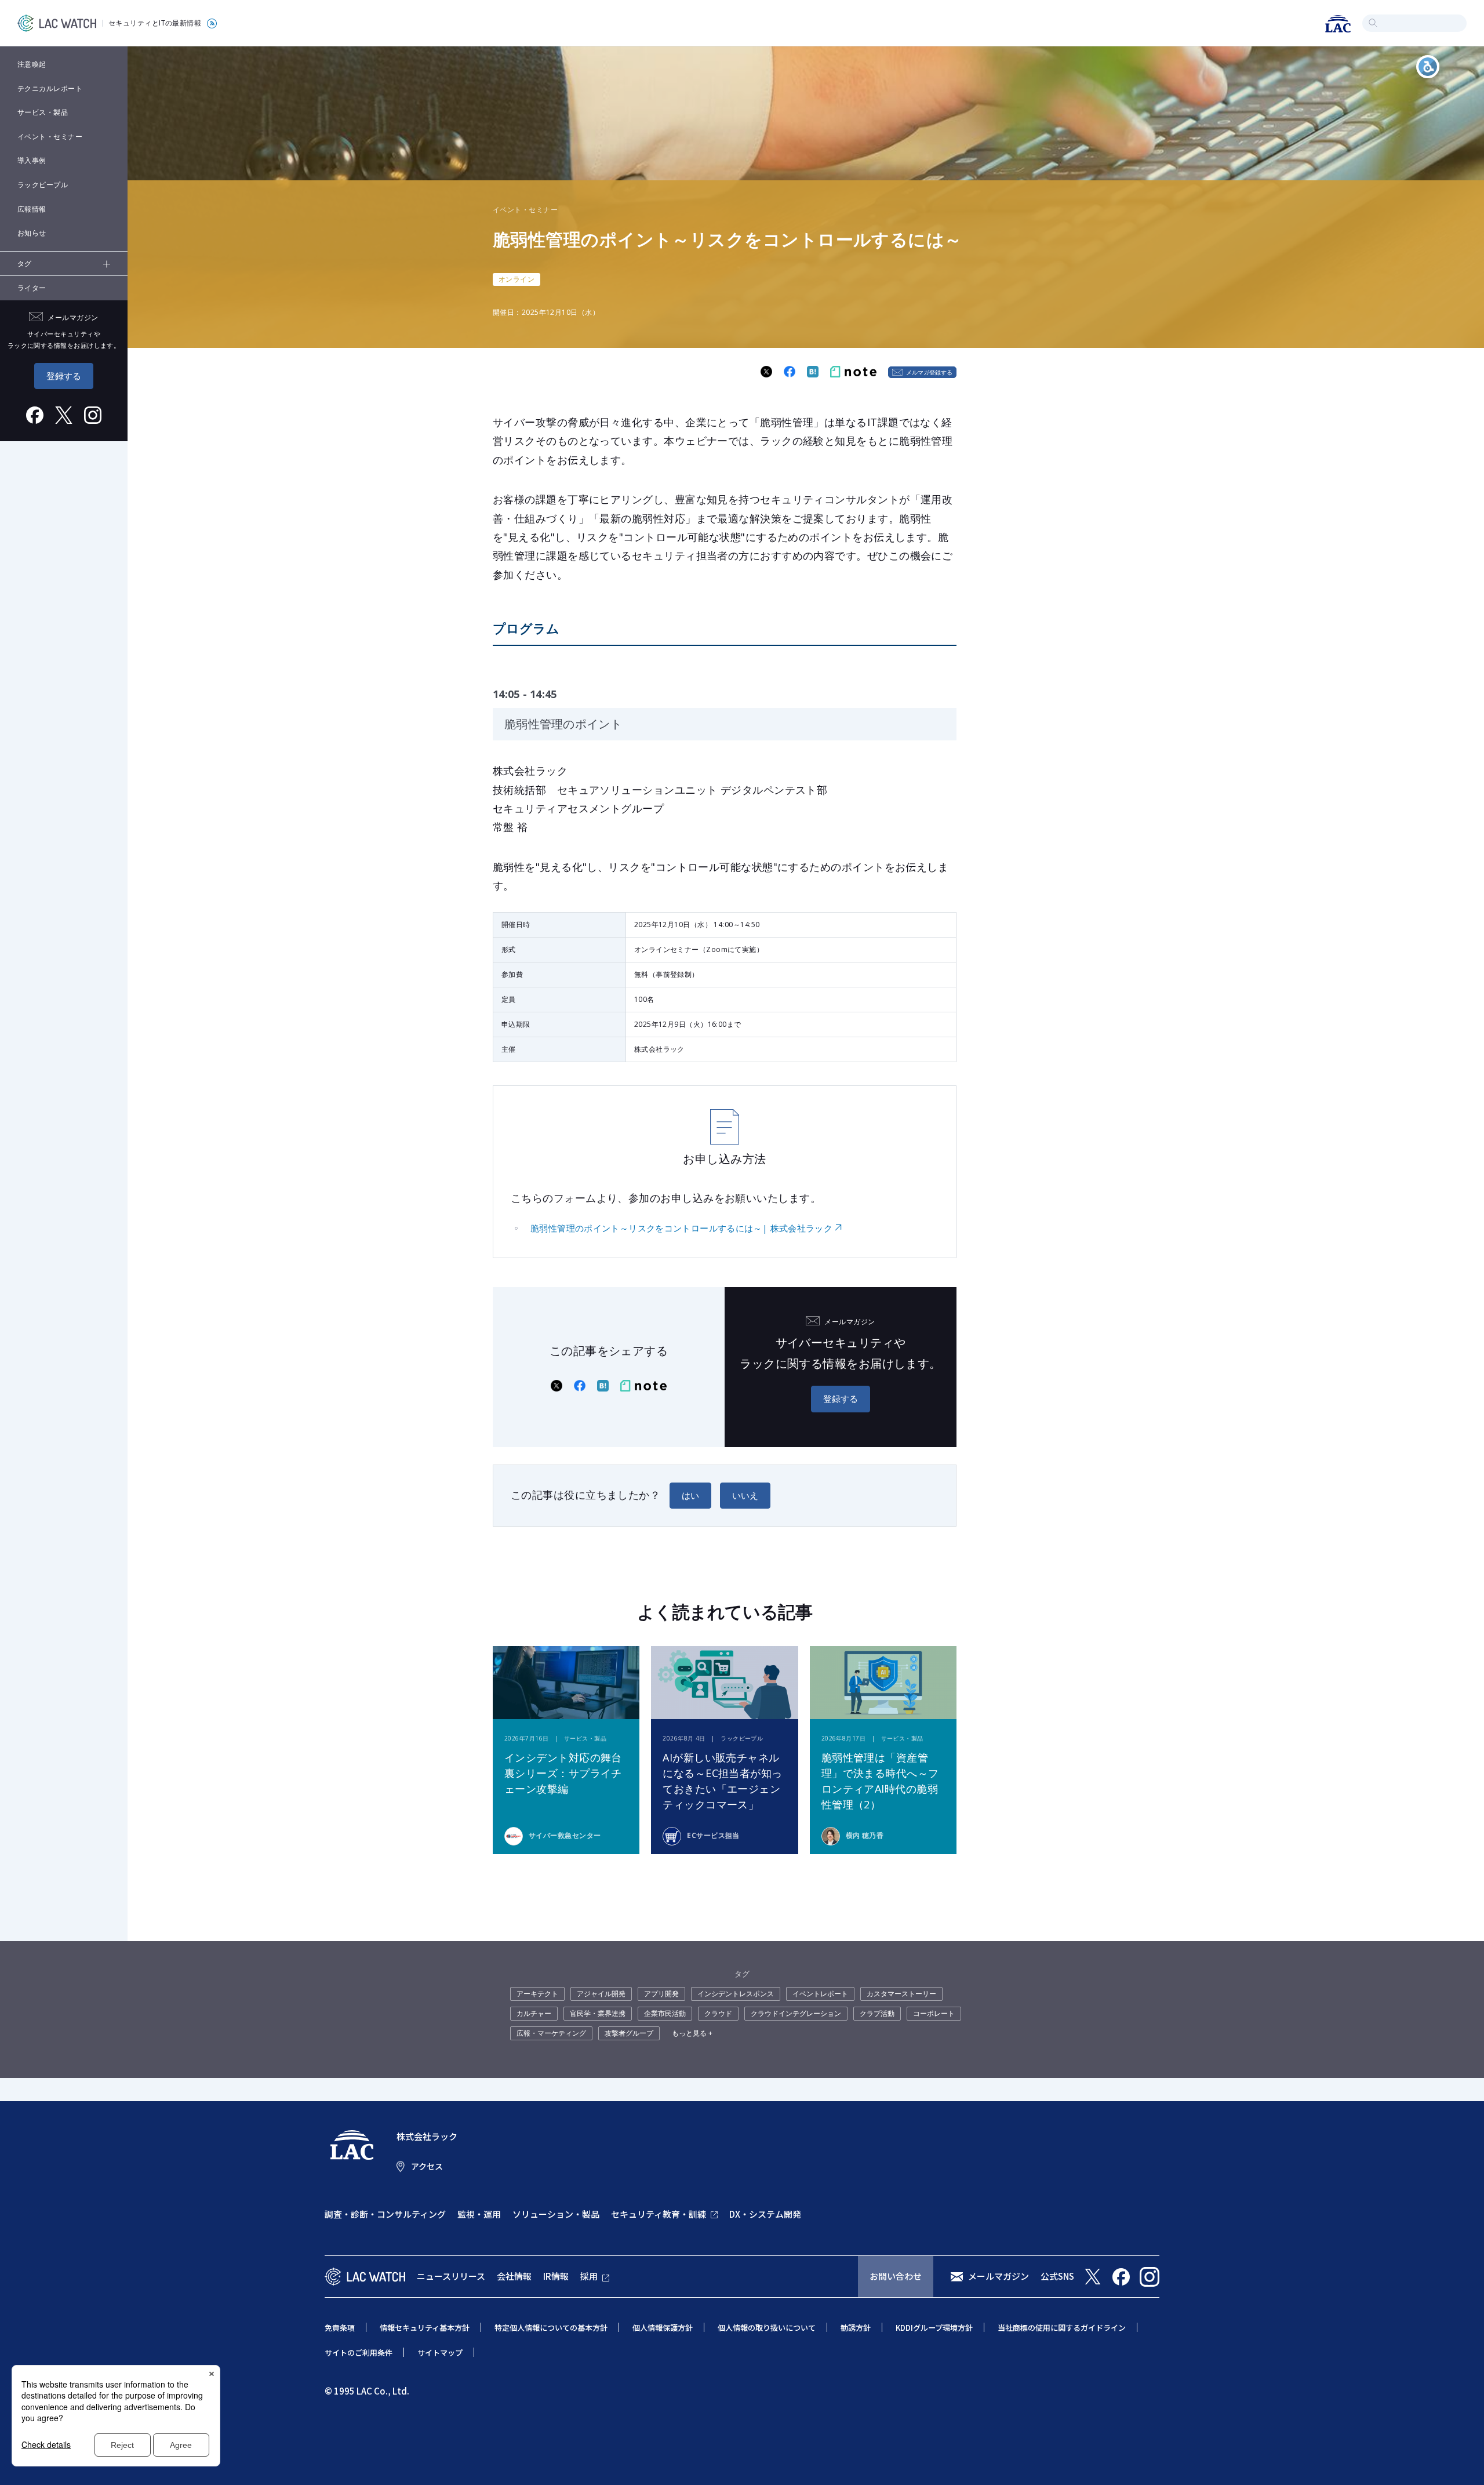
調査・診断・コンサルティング (385, 2214)
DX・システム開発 (765, 2214)
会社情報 (514, 2276)
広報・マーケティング (551, 2033)
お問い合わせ (896, 2276)
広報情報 (32, 209)
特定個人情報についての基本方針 (551, 2328)
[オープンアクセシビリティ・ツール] (1428, 67)
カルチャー (534, 2013)
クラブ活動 (877, 2013)
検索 (1373, 23)
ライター (32, 288)
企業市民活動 (665, 2013)
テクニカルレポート (50, 88)
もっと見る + (692, 2033)
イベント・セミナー (50, 137)
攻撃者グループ (629, 2033)
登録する (64, 376)
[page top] (1462, 2461)
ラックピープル (43, 185)
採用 (589, 2276)
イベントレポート (820, 1994)
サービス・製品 (43, 112)
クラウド (718, 2013)
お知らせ (32, 233)
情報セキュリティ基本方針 (425, 2328)
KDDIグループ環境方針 (934, 2328)
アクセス (427, 2166)
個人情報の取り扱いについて (767, 2328)
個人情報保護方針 (663, 2328)
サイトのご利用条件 (359, 2353)
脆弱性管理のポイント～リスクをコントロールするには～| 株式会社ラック (681, 1228)
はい (690, 1495)
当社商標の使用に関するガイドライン (1062, 2328)
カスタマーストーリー (901, 1994)
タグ (25, 264)
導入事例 (32, 160)
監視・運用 (479, 2214)
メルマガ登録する (929, 372)
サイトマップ (440, 2353)
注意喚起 (32, 64)
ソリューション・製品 (556, 2214)
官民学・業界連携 (598, 2013)
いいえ (745, 1495)
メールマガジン (999, 2276)
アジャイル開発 (601, 1994)
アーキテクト (537, 1994)
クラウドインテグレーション (796, 2013)
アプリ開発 (661, 1994)
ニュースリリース (451, 2276)
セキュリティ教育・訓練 (659, 2214)
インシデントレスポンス (736, 1994)
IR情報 (556, 2276)
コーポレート (934, 2013)
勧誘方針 (856, 2328)
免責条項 (340, 2328)
